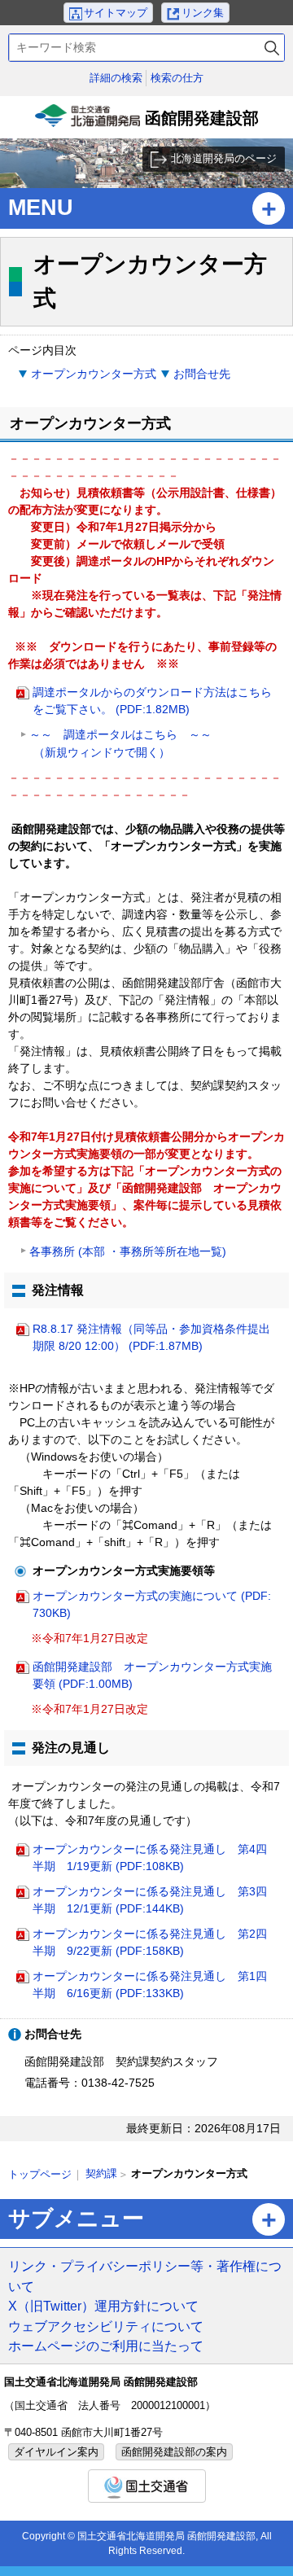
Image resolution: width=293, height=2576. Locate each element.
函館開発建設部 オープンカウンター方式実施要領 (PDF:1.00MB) (152, 1675)
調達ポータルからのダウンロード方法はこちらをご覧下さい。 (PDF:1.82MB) (152, 701)
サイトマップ (116, 13)
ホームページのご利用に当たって (106, 2346)
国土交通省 (147, 2486)
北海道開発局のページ (224, 158)
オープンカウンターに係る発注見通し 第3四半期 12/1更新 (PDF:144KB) (150, 1900)
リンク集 (203, 13)
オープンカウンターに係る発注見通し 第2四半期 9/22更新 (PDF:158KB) (150, 1942)
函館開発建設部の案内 (174, 2452)
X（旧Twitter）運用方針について (103, 2306)
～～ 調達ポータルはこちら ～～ (120, 743)
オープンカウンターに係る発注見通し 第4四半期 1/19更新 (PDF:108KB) (150, 1858)
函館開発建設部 (149, 124)
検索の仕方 (177, 78)
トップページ (40, 2174)
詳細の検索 (116, 78)
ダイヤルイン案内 (56, 2452)
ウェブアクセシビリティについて (106, 2326)
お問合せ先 (202, 374)
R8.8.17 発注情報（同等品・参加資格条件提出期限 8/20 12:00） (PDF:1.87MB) (151, 1337)
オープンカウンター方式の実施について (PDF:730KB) (152, 1604)
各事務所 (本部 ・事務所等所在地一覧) (128, 1251)
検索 (272, 48)
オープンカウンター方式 (94, 374)
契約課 (101, 2173)
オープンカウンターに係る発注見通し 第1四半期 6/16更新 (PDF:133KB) (150, 1985)
